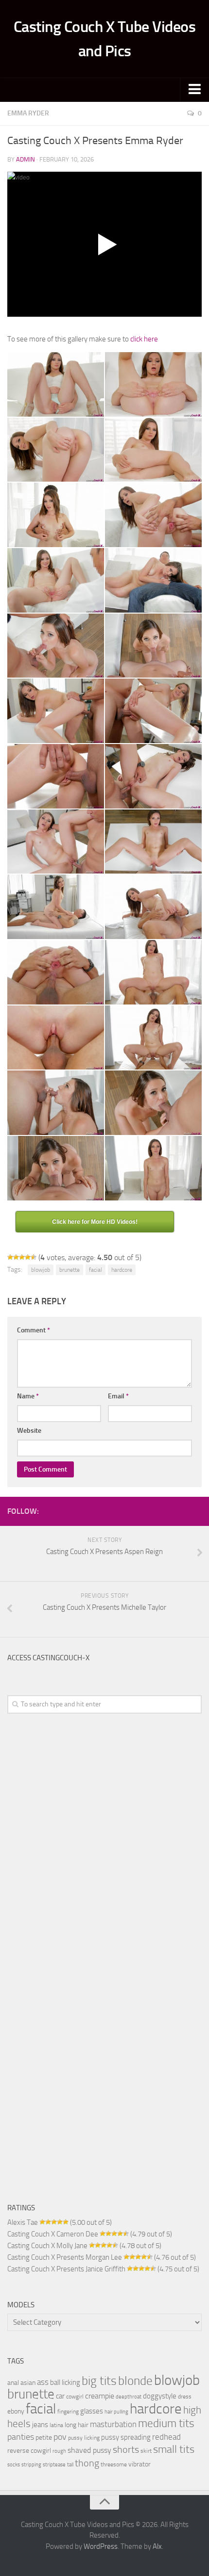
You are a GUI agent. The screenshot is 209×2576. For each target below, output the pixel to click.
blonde (135, 2381)
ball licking (65, 2382)
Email (118, 1396)
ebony (16, 2411)
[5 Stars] (34, 1257)
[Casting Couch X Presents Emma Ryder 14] (153, 776)
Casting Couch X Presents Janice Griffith (66, 2269)
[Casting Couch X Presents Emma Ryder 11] (56, 711)
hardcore (122, 1270)
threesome (114, 2464)
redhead (166, 2437)
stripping (31, 2465)
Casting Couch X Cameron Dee (53, 2234)
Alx (157, 2546)
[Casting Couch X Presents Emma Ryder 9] (56, 646)
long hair (77, 2425)
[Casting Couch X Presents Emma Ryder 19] (56, 972)
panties (21, 2437)
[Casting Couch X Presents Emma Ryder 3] (56, 450)
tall (70, 2465)
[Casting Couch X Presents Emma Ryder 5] (56, 515)
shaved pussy (89, 2450)
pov (60, 2437)
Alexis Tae (23, 2222)
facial (96, 1270)
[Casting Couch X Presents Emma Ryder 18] (153, 907)
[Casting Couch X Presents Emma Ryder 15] (56, 842)
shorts (126, 2449)
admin (26, 159)
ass (43, 2382)
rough (59, 2451)
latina (56, 2425)
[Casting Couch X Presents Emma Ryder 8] (153, 580)
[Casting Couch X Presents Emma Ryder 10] (153, 646)
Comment (34, 1330)
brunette (70, 1270)
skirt (146, 2451)
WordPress (101, 2546)
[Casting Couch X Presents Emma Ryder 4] (153, 450)
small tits (174, 2449)
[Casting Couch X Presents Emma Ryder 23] (56, 1103)
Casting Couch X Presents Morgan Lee (65, 2257)
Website (29, 1431)
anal (13, 2382)
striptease (54, 2465)
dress (185, 2396)
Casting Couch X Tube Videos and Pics (105, 39)
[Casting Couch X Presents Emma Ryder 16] (153, 842)
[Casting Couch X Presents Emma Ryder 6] (153, 515)
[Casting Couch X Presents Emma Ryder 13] (56, 776)
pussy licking (84, 2438)
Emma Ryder (28, 113)
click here (144, 339)
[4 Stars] (28, 1257)
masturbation (113, 2424)
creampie (100, 2396)
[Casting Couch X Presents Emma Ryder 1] (56, 384)
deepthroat (129, 2397)
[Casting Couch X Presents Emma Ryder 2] (153, 384)
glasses (92, 2411)
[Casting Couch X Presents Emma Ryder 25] (56, 1168)
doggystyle (160, 2396)
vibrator (139, 2464)
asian (28, 2382)
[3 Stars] (22, 1257)
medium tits (166, 2423)
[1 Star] (10, 1257)
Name (28, 1396)
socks (14, 2465)
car (60, 2396)
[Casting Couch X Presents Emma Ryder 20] (153, 972)
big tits (99, 2381)
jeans (40, 2425)
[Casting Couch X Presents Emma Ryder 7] (56, 580)
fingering (68, 2411)
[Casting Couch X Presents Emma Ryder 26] (153, 1168)
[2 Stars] (16, 1257)
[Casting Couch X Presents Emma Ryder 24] (153, 1103)
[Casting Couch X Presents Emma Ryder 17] (56, 907)
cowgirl (75, 2396)
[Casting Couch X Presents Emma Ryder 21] (56, 1038)
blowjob (41, 1270)
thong (87, 2463)
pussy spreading (126, 2437)
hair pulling (116, 2412)
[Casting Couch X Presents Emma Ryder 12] (153, 711)
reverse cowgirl (29, 2450)
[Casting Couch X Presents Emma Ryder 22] (153, 1038)
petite (44, 2437)
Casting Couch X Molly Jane (47, 2246)
